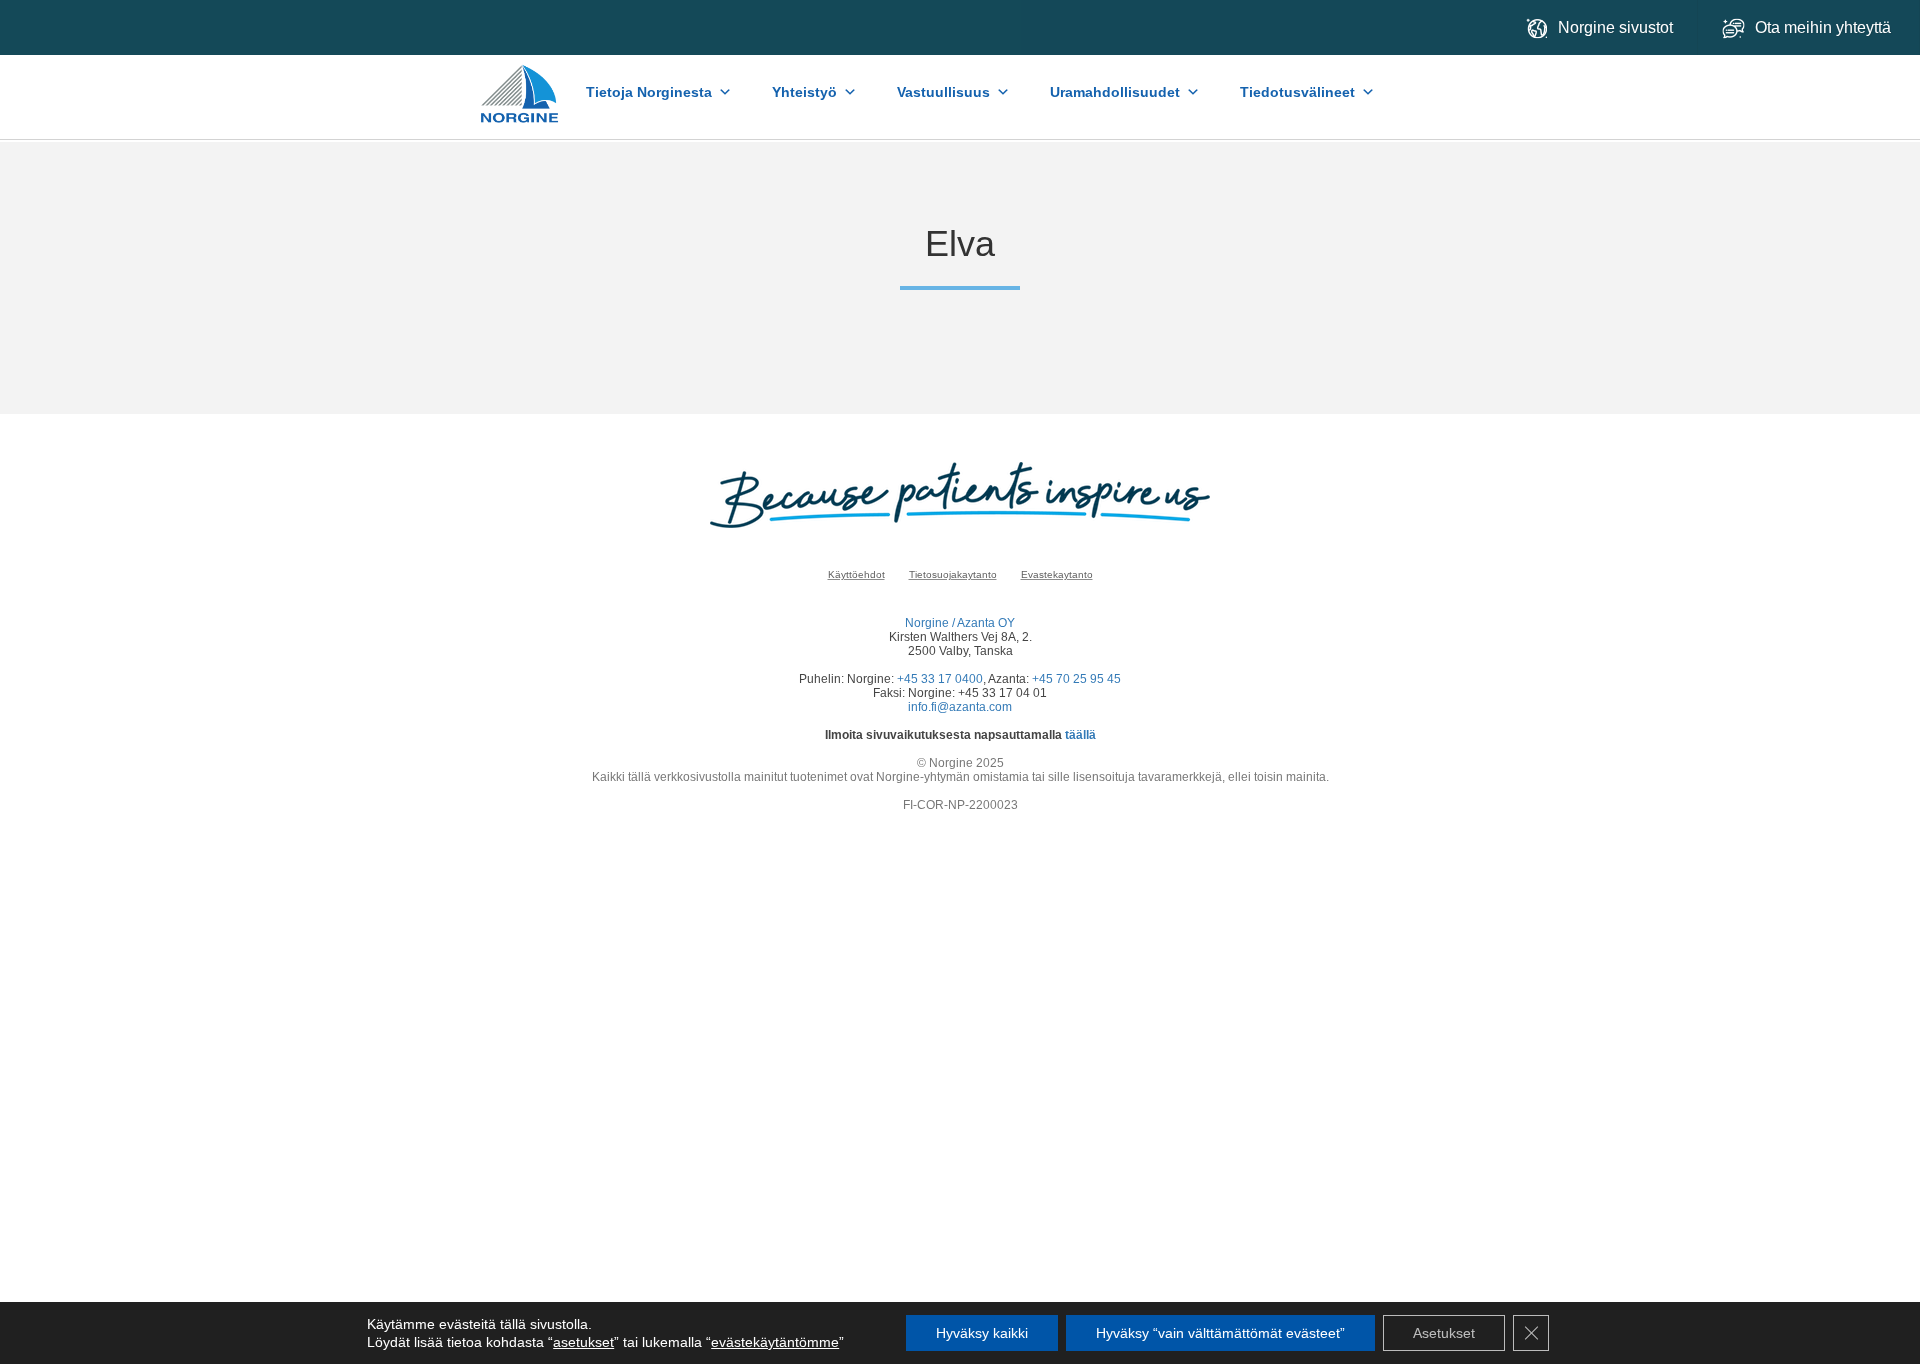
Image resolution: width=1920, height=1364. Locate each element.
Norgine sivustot (1615, 27)
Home (520, 84)
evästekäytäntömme (775, 1342)
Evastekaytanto (1057, 574)
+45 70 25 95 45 (1076, 679)
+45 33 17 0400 (940, 679)
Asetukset (1444, 1333)
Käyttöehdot (856, 574)
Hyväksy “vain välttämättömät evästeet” (1220, 1333)
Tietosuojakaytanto (953, 574)
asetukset (583, 1342)
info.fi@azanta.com (960, 707)
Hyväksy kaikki (982, 1333)
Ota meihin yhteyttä (1825, 27)
